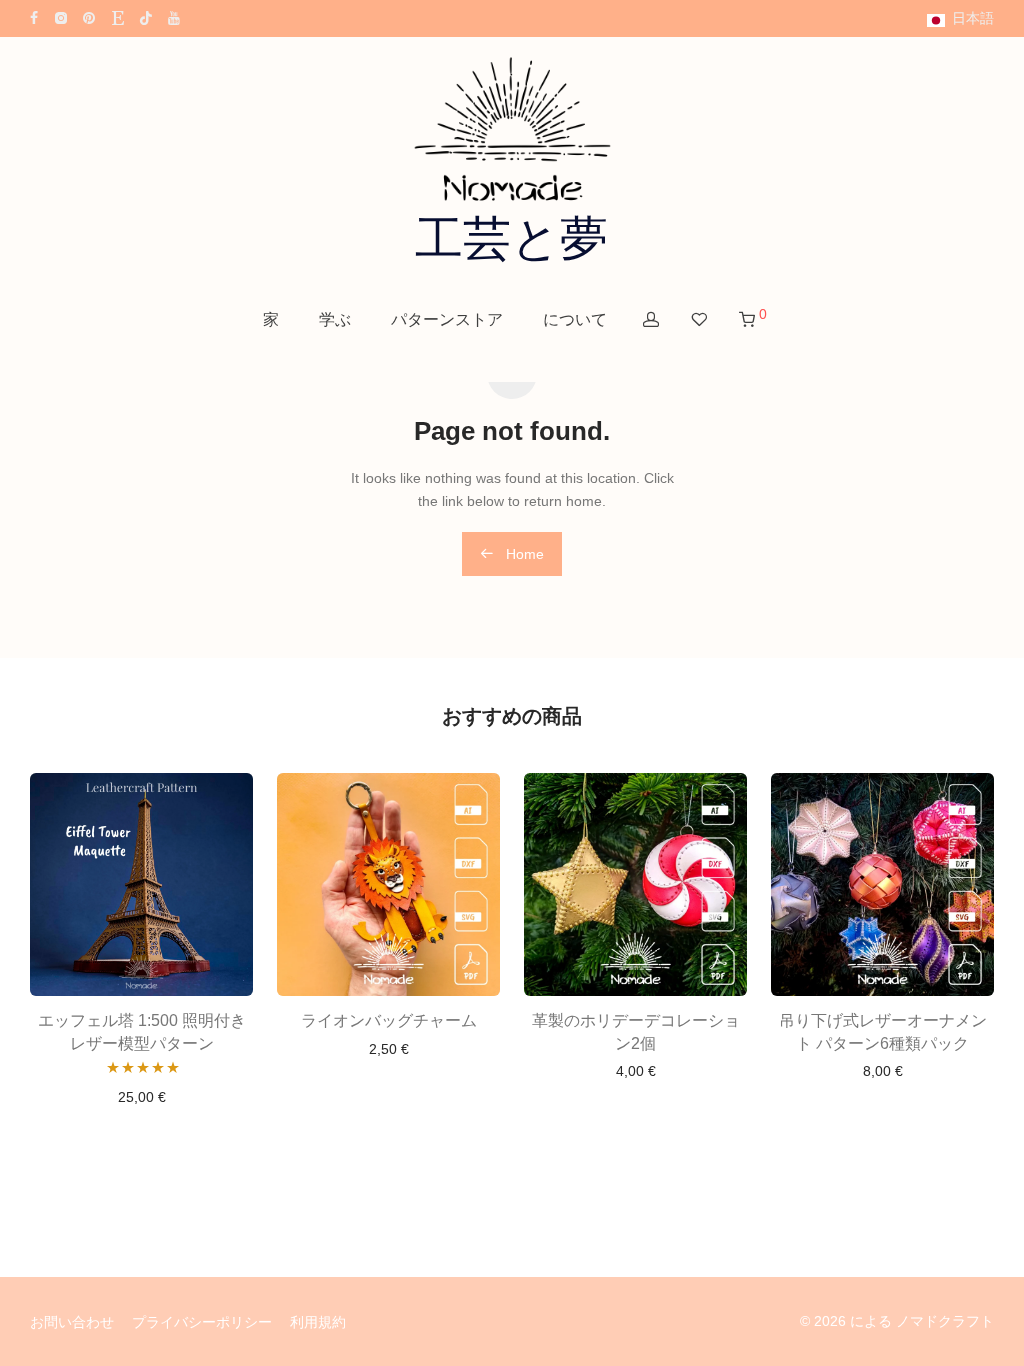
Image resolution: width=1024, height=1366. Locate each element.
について (575, 319)
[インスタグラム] (60, 17)
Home (523, 554)
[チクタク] (146, 17)
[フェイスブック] (34, 17)
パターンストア (447, 319)
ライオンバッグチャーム (389, 1020)
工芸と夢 (511, 239)
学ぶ (335, 319)
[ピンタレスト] (90, 17)
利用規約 (318, 1322)
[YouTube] (175, 17)
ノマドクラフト (945, 1321)
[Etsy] (118, 17)
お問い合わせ (72, 1322)
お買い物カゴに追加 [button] (142, 1097)
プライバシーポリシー (202, 1322)
